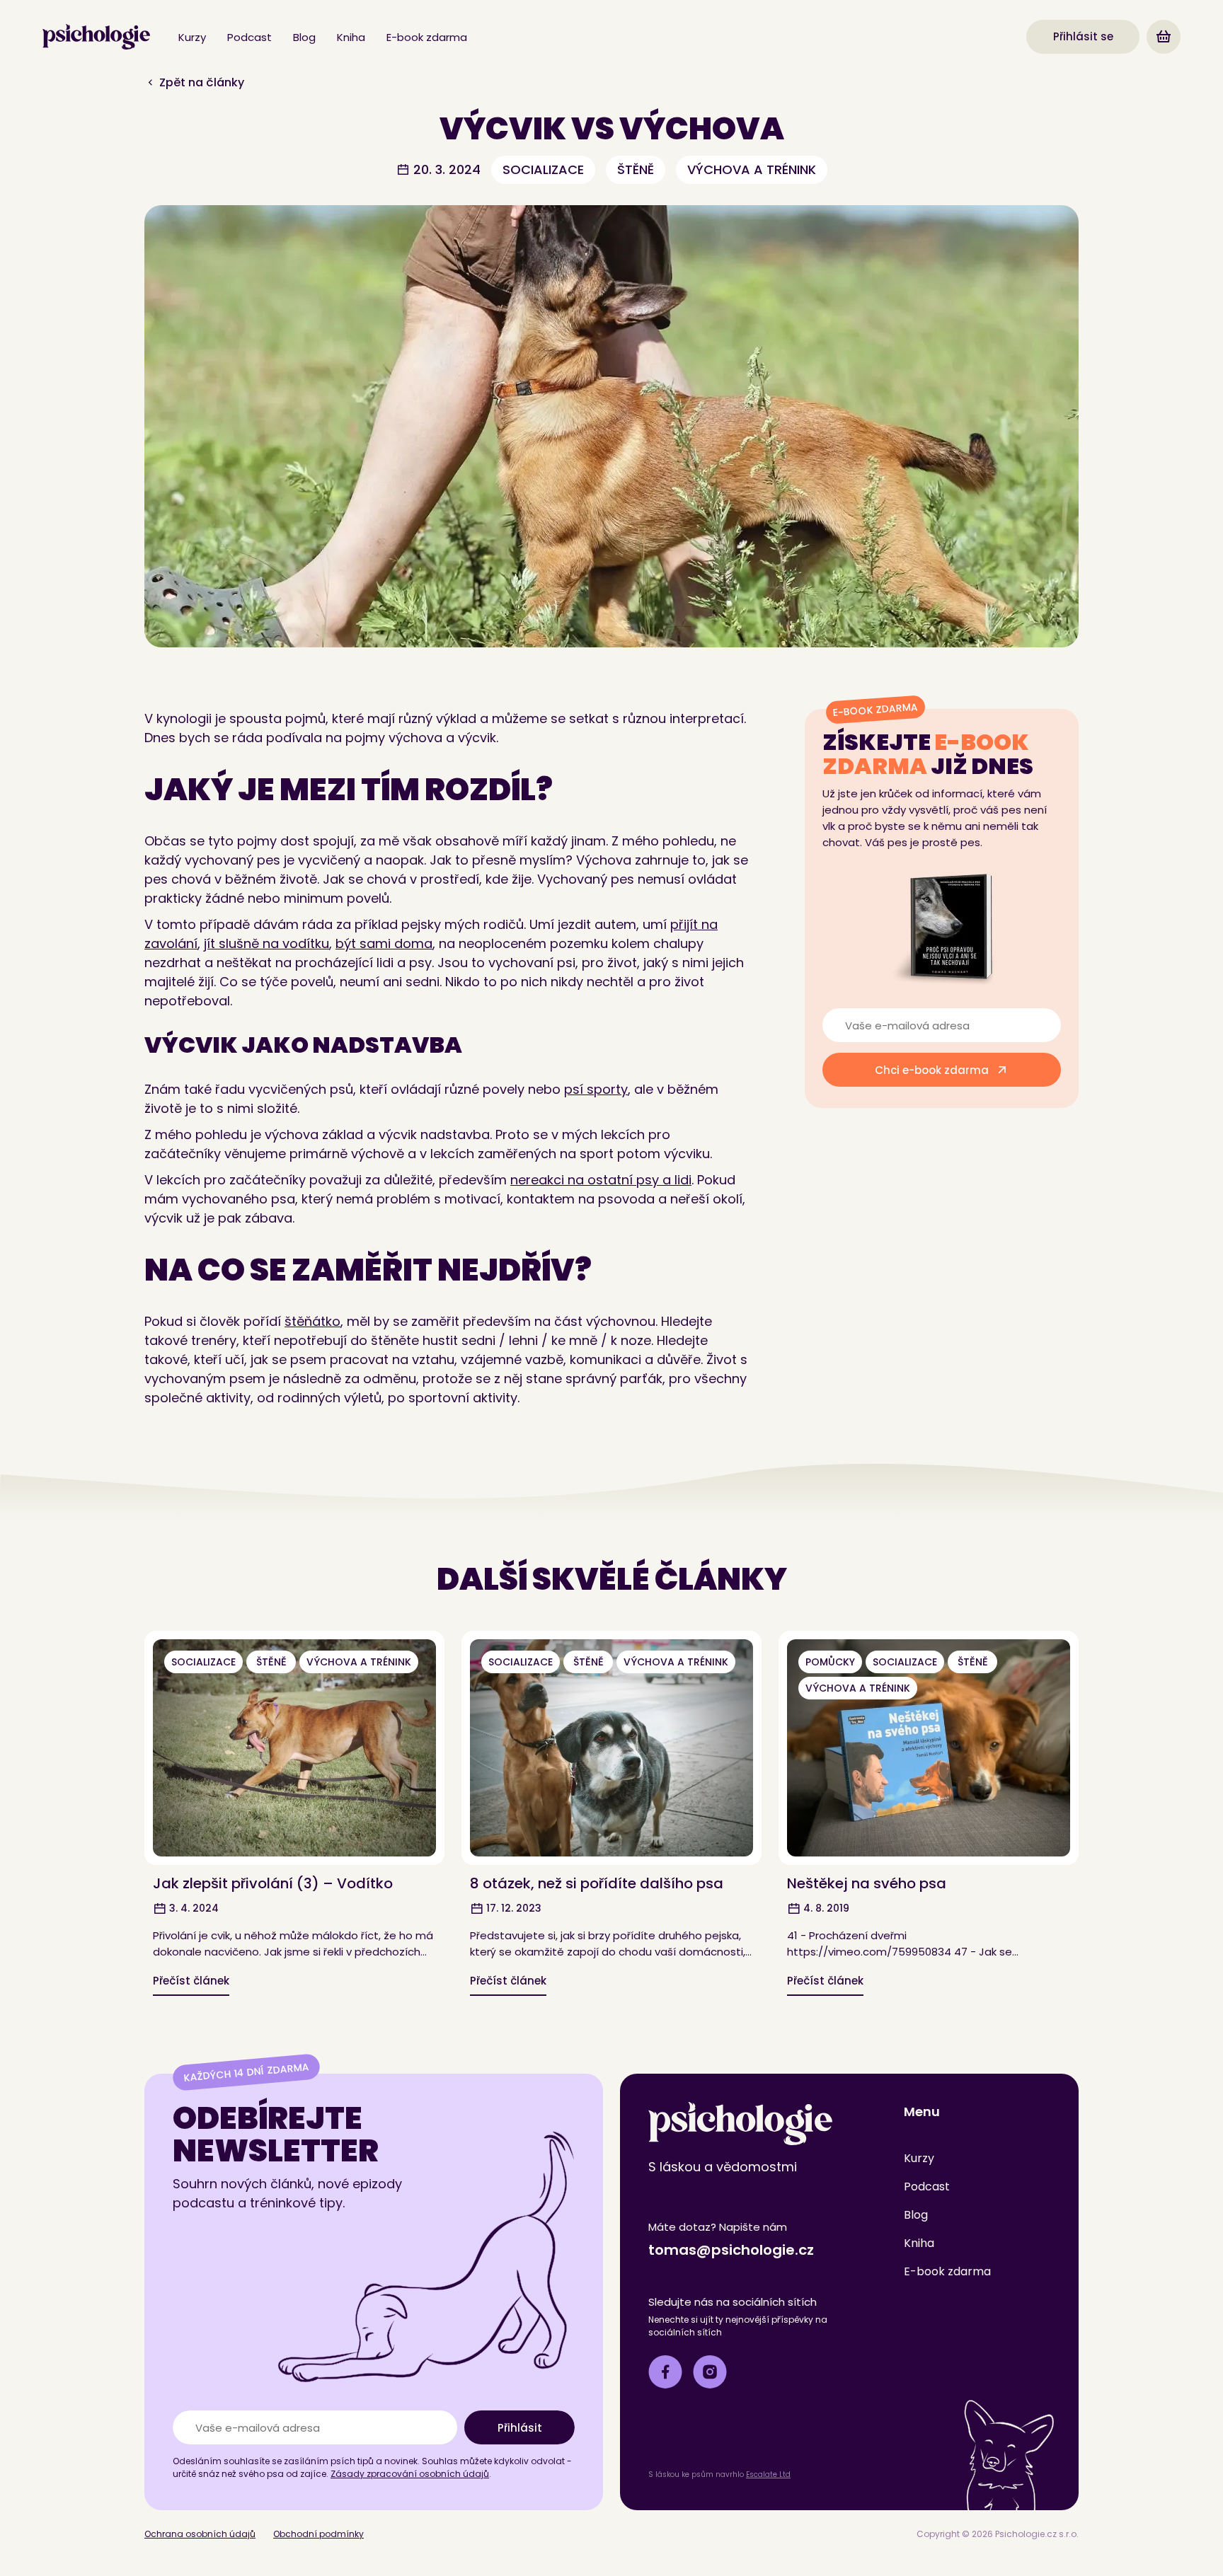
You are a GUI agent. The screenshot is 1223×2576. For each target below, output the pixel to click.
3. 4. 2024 (193, 1908)
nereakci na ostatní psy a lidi (601, 1180)
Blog (304, 37)
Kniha (351, 37)
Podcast (249, 37)
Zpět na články (200, 82)
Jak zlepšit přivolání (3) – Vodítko (273, 1883)
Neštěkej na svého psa (867, 1883)
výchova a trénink (752, 169)
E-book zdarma (427, 37)
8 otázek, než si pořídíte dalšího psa (597, 1883)
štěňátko (312, 1321)
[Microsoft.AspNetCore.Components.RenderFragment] (1164, 37)
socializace (543, 169)
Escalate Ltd (768, 2474)
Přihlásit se (1083, 36)
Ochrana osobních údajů (200, 2534)
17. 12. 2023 (512, 1908)
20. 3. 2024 (445, 169)
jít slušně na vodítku (266, 943)
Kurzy (192, 37)
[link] (96, 37)
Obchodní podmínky (318, 2534)
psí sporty (596, 1089)
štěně (636, 169)
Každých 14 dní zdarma (246, 2073)
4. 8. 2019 (825, 1908)
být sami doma (384, 943)
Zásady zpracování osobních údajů (410, 2474)
